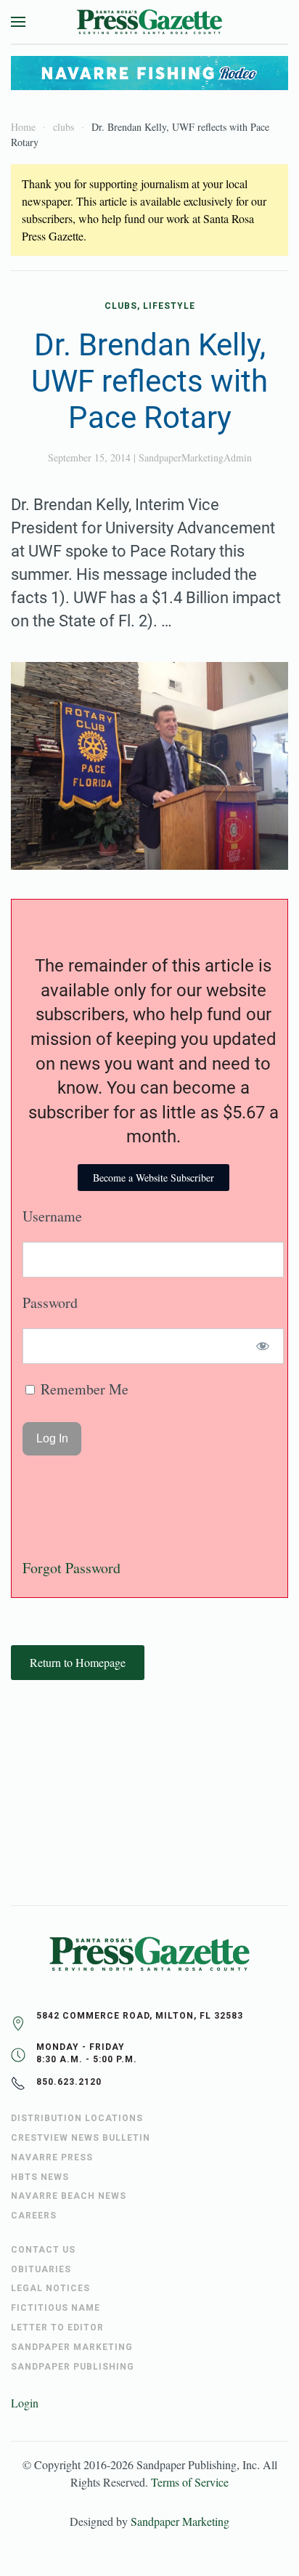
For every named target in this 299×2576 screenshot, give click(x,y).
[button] (18, 22)
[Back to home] (149, 22)
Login (25, 2403)
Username (52, 1216)
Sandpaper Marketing (180, 2521)
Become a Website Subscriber (153, 1178)
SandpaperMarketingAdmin (195, 457)
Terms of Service (190, 2482)
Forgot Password (71, 1568)
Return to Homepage (78, 1662)
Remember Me (83, 1389)
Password (50, 1303)
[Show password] (263, 1346)
